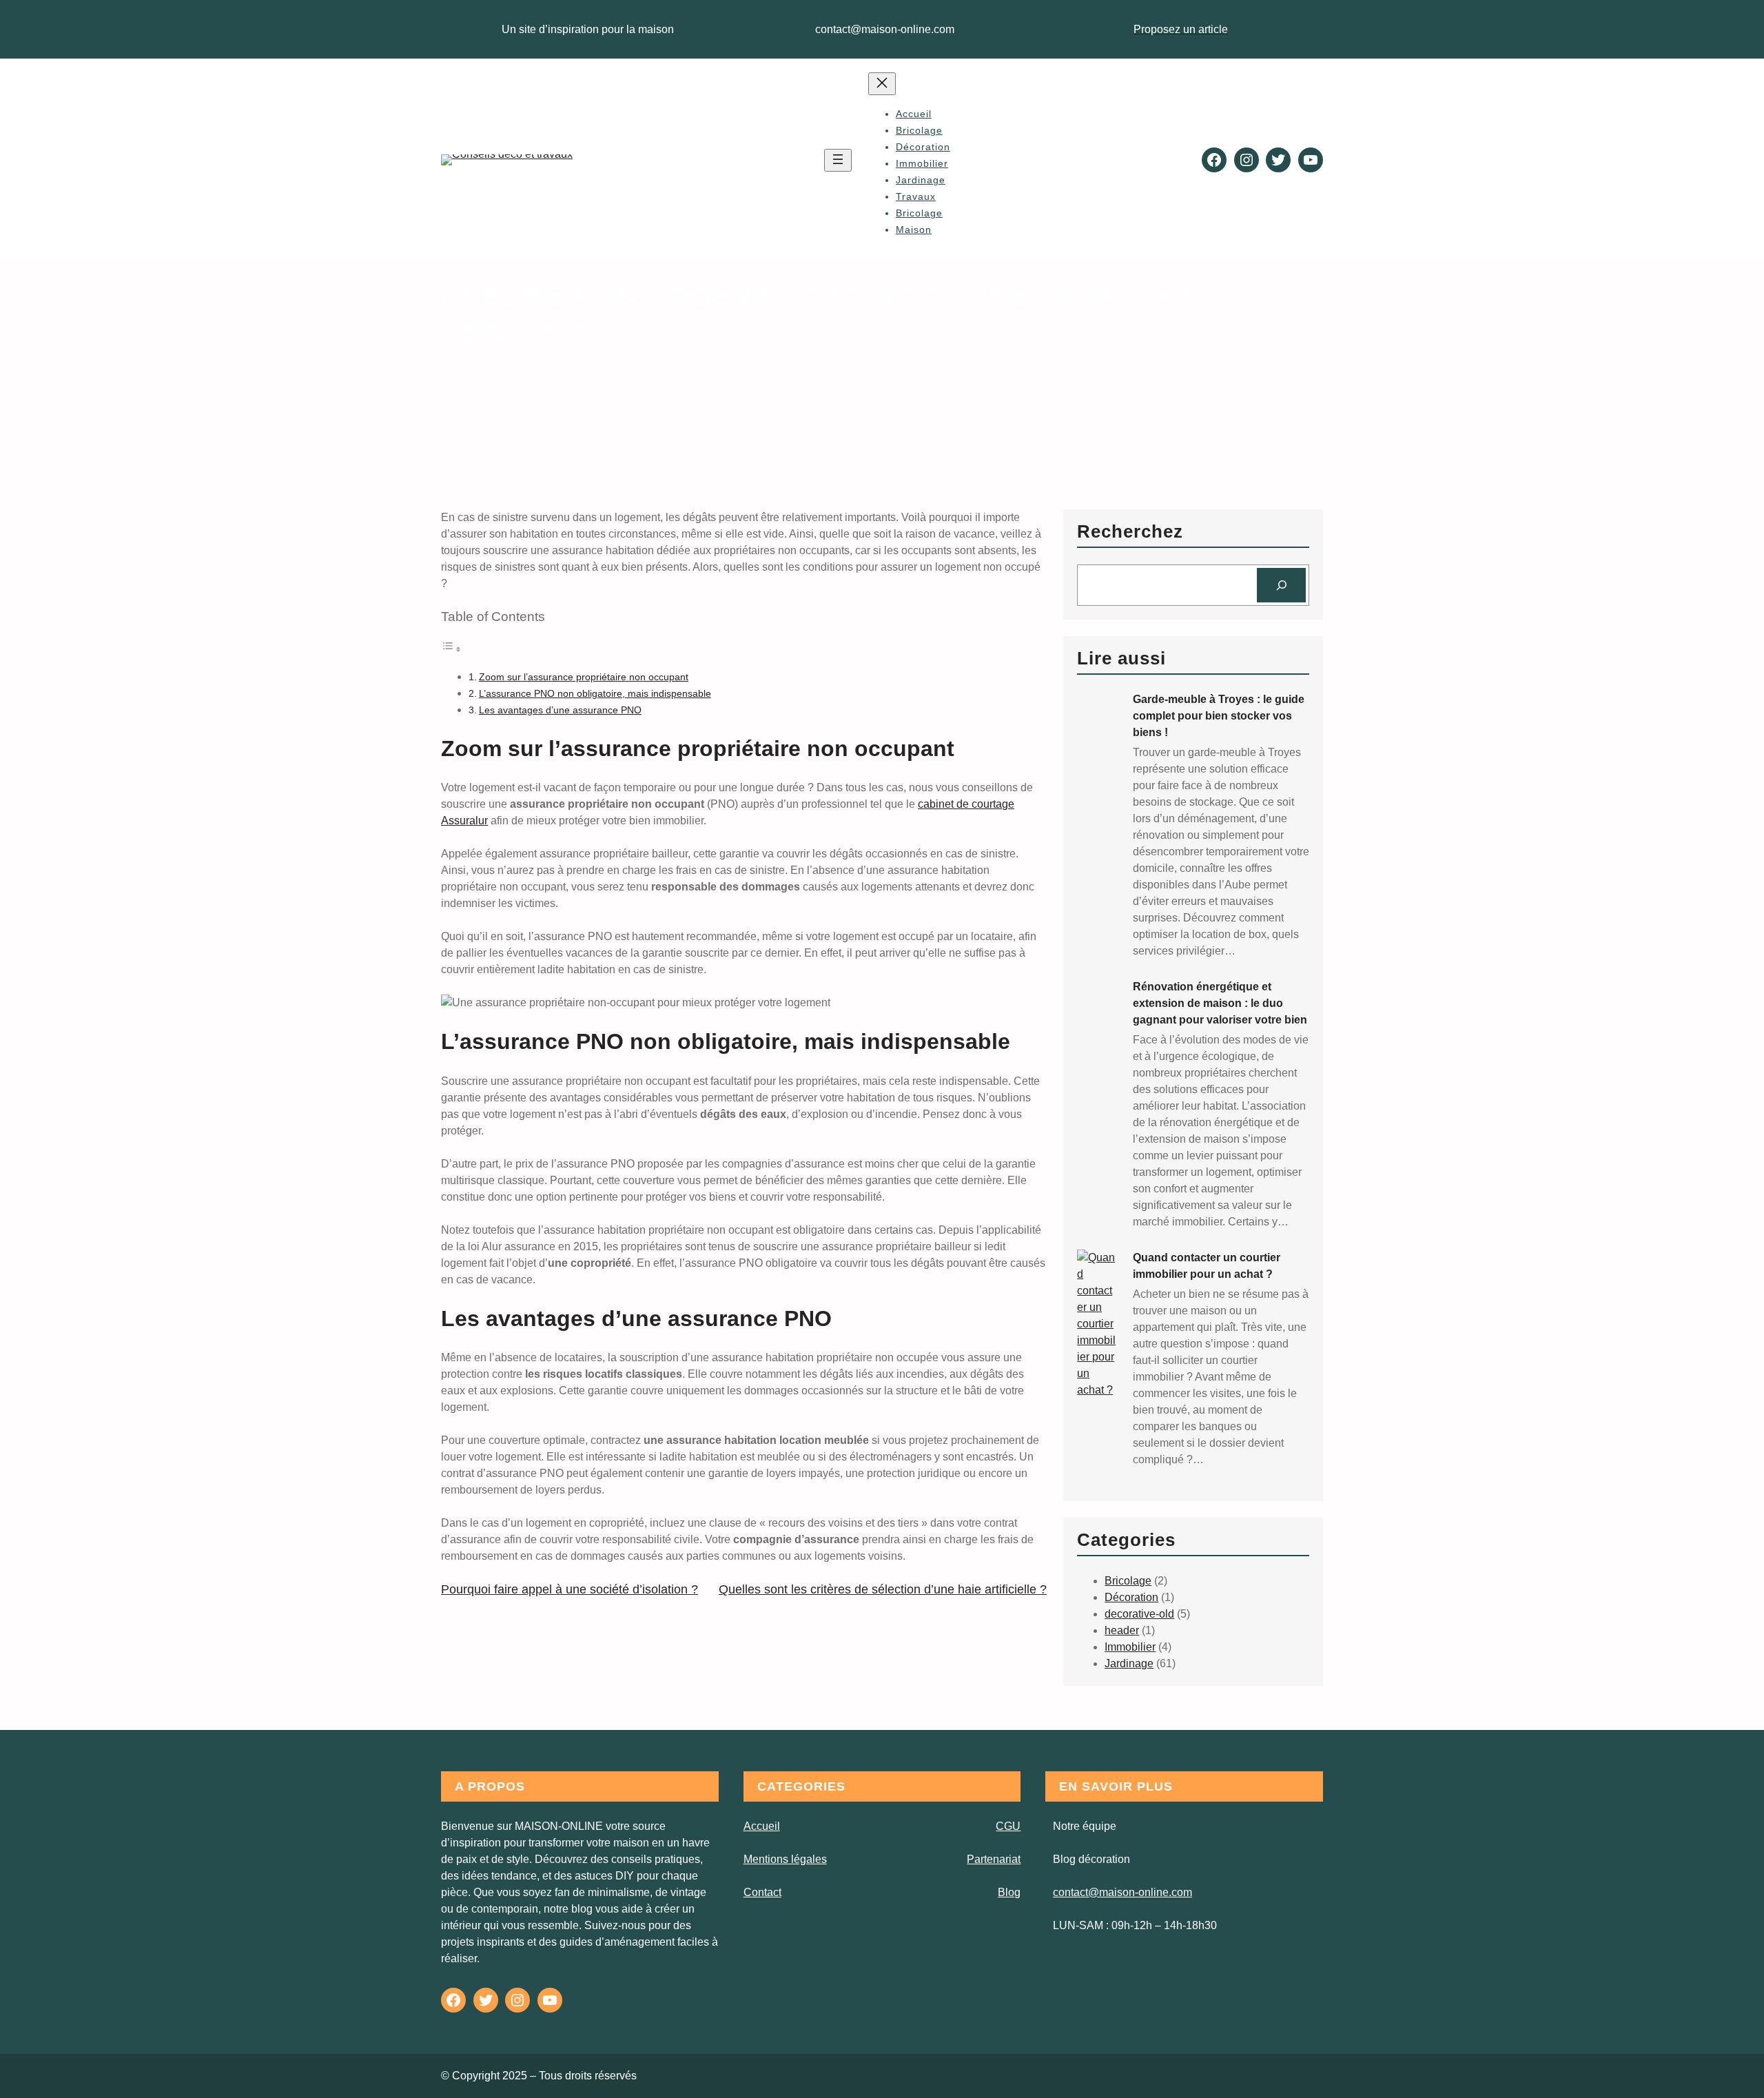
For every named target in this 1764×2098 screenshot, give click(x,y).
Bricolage (1128, 1581)
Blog (1009, 1892)
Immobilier (1130, 1647)
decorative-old (1139, 1614)
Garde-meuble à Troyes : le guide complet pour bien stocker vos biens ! (1219, 716)
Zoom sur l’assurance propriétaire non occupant (584, 677)
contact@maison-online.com (1122, 1892)
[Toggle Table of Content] (451, 649)
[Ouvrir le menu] (838, 160)
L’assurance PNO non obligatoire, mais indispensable (595, 693)
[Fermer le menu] (882, 84)
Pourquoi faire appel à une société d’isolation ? (570, 1589)
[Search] (1281, 585)
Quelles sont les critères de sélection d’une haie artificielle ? (883, 1589)
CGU (1008, 1826)
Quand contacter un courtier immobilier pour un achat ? (1207, 1266)
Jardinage (1129, 1663)
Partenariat (994, 1859)
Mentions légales (785, 1859)
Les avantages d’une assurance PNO (560, 710)
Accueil (914, 114)
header (1122, 1630)
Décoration (1131, 1597)
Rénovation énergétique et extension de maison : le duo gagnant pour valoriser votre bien (1220, 1003)
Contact (762, 1892)
